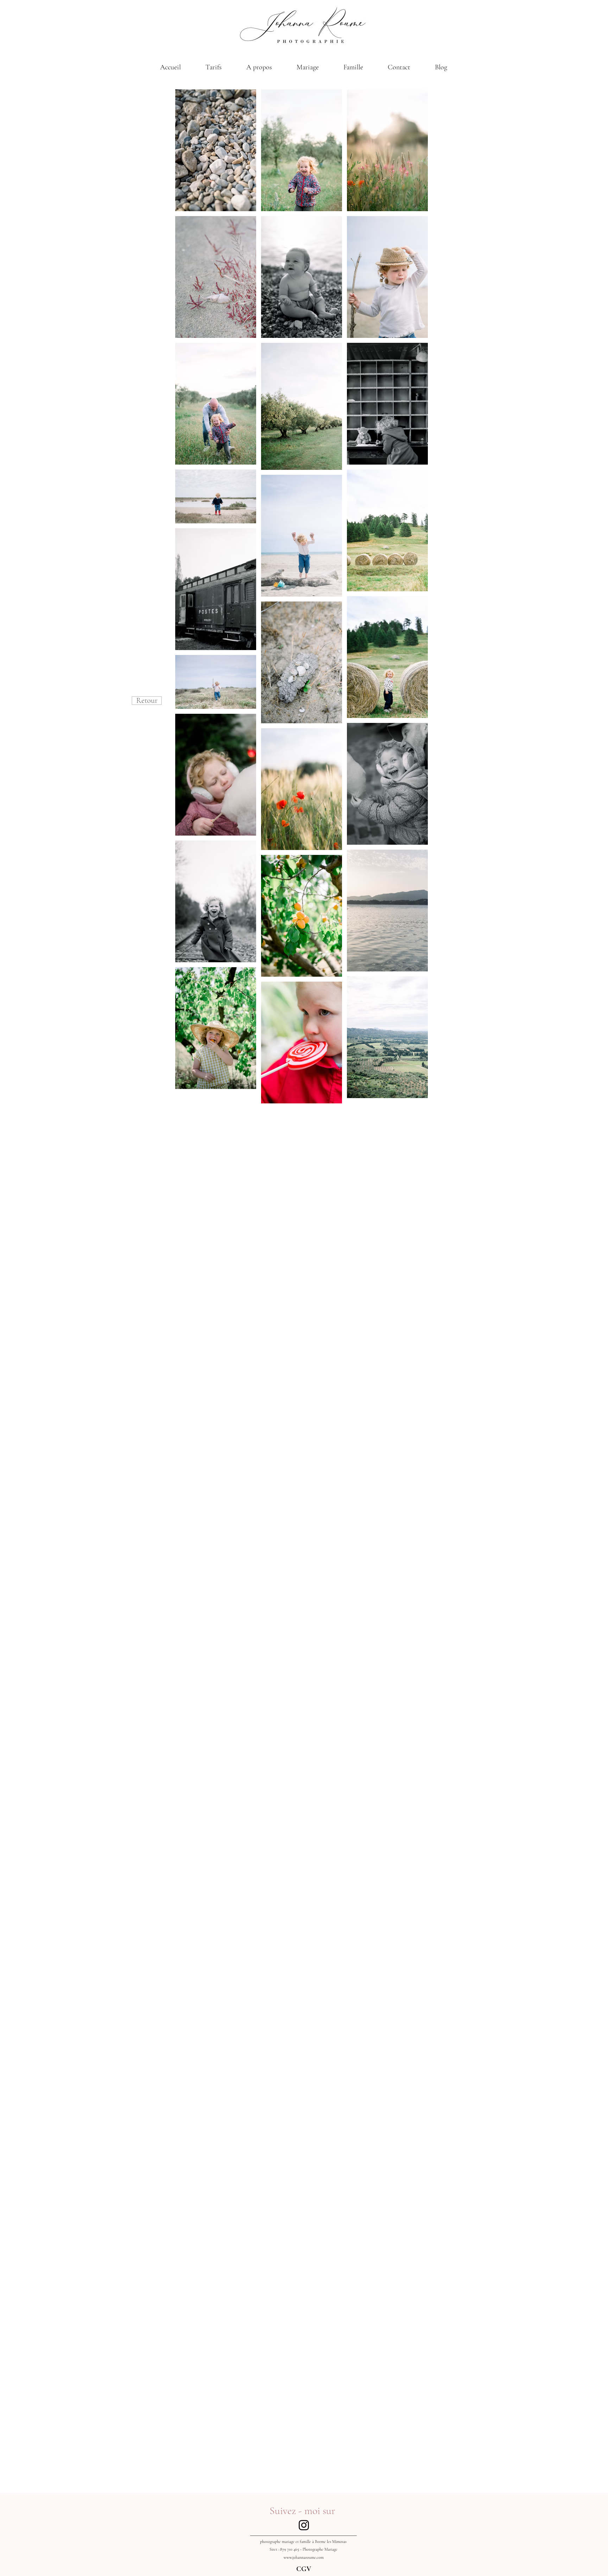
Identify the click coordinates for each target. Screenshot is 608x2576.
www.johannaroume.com (304, 2557)
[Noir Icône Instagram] (304, 2525)
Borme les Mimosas (331, 2542)
